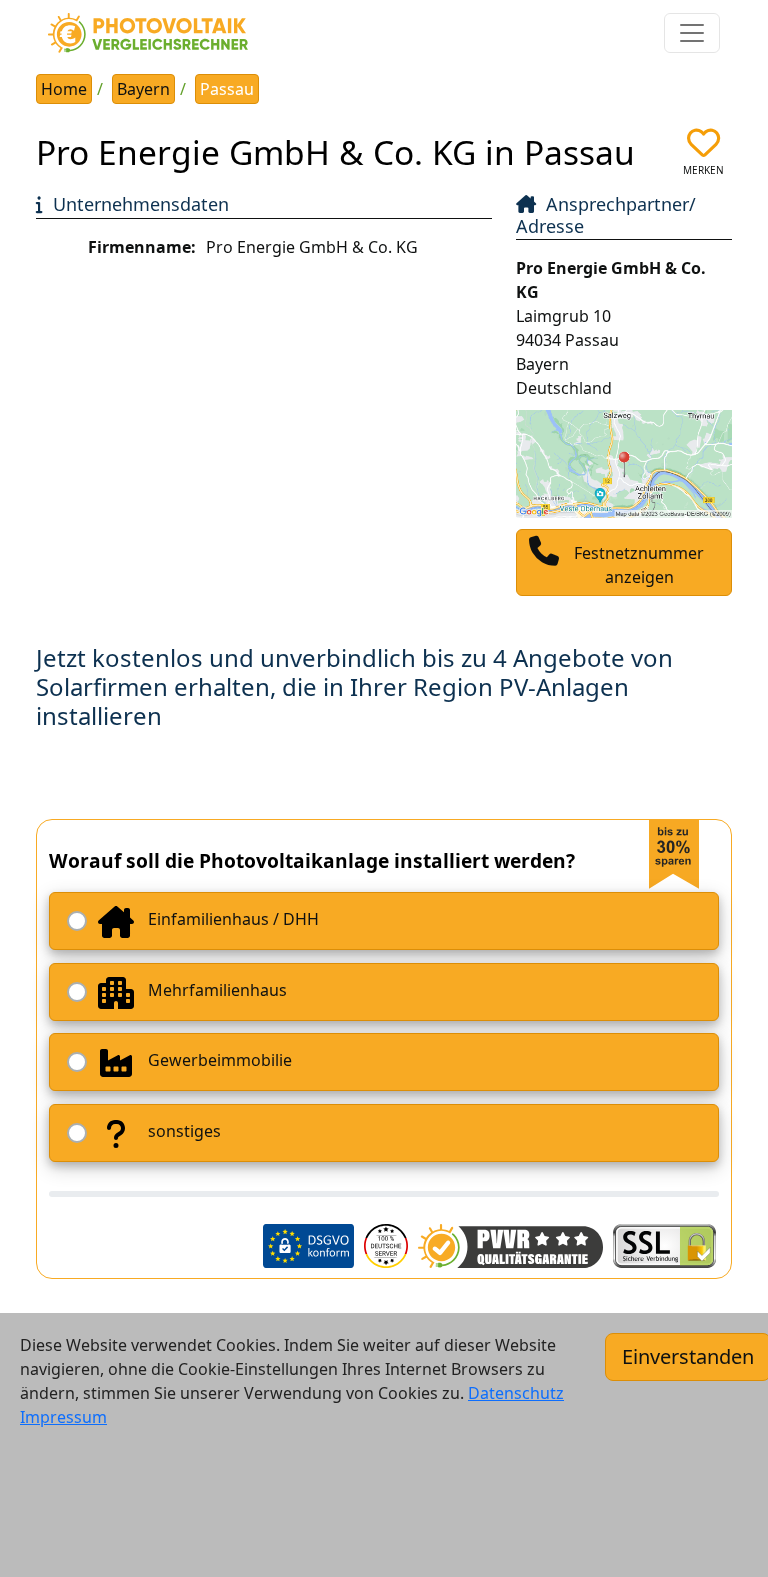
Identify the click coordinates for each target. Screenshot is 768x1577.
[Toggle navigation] (692, 33)
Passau (227, 89)
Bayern (143, 89)
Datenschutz (516, 1393)
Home (64, 89)
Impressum (63, 1417)
